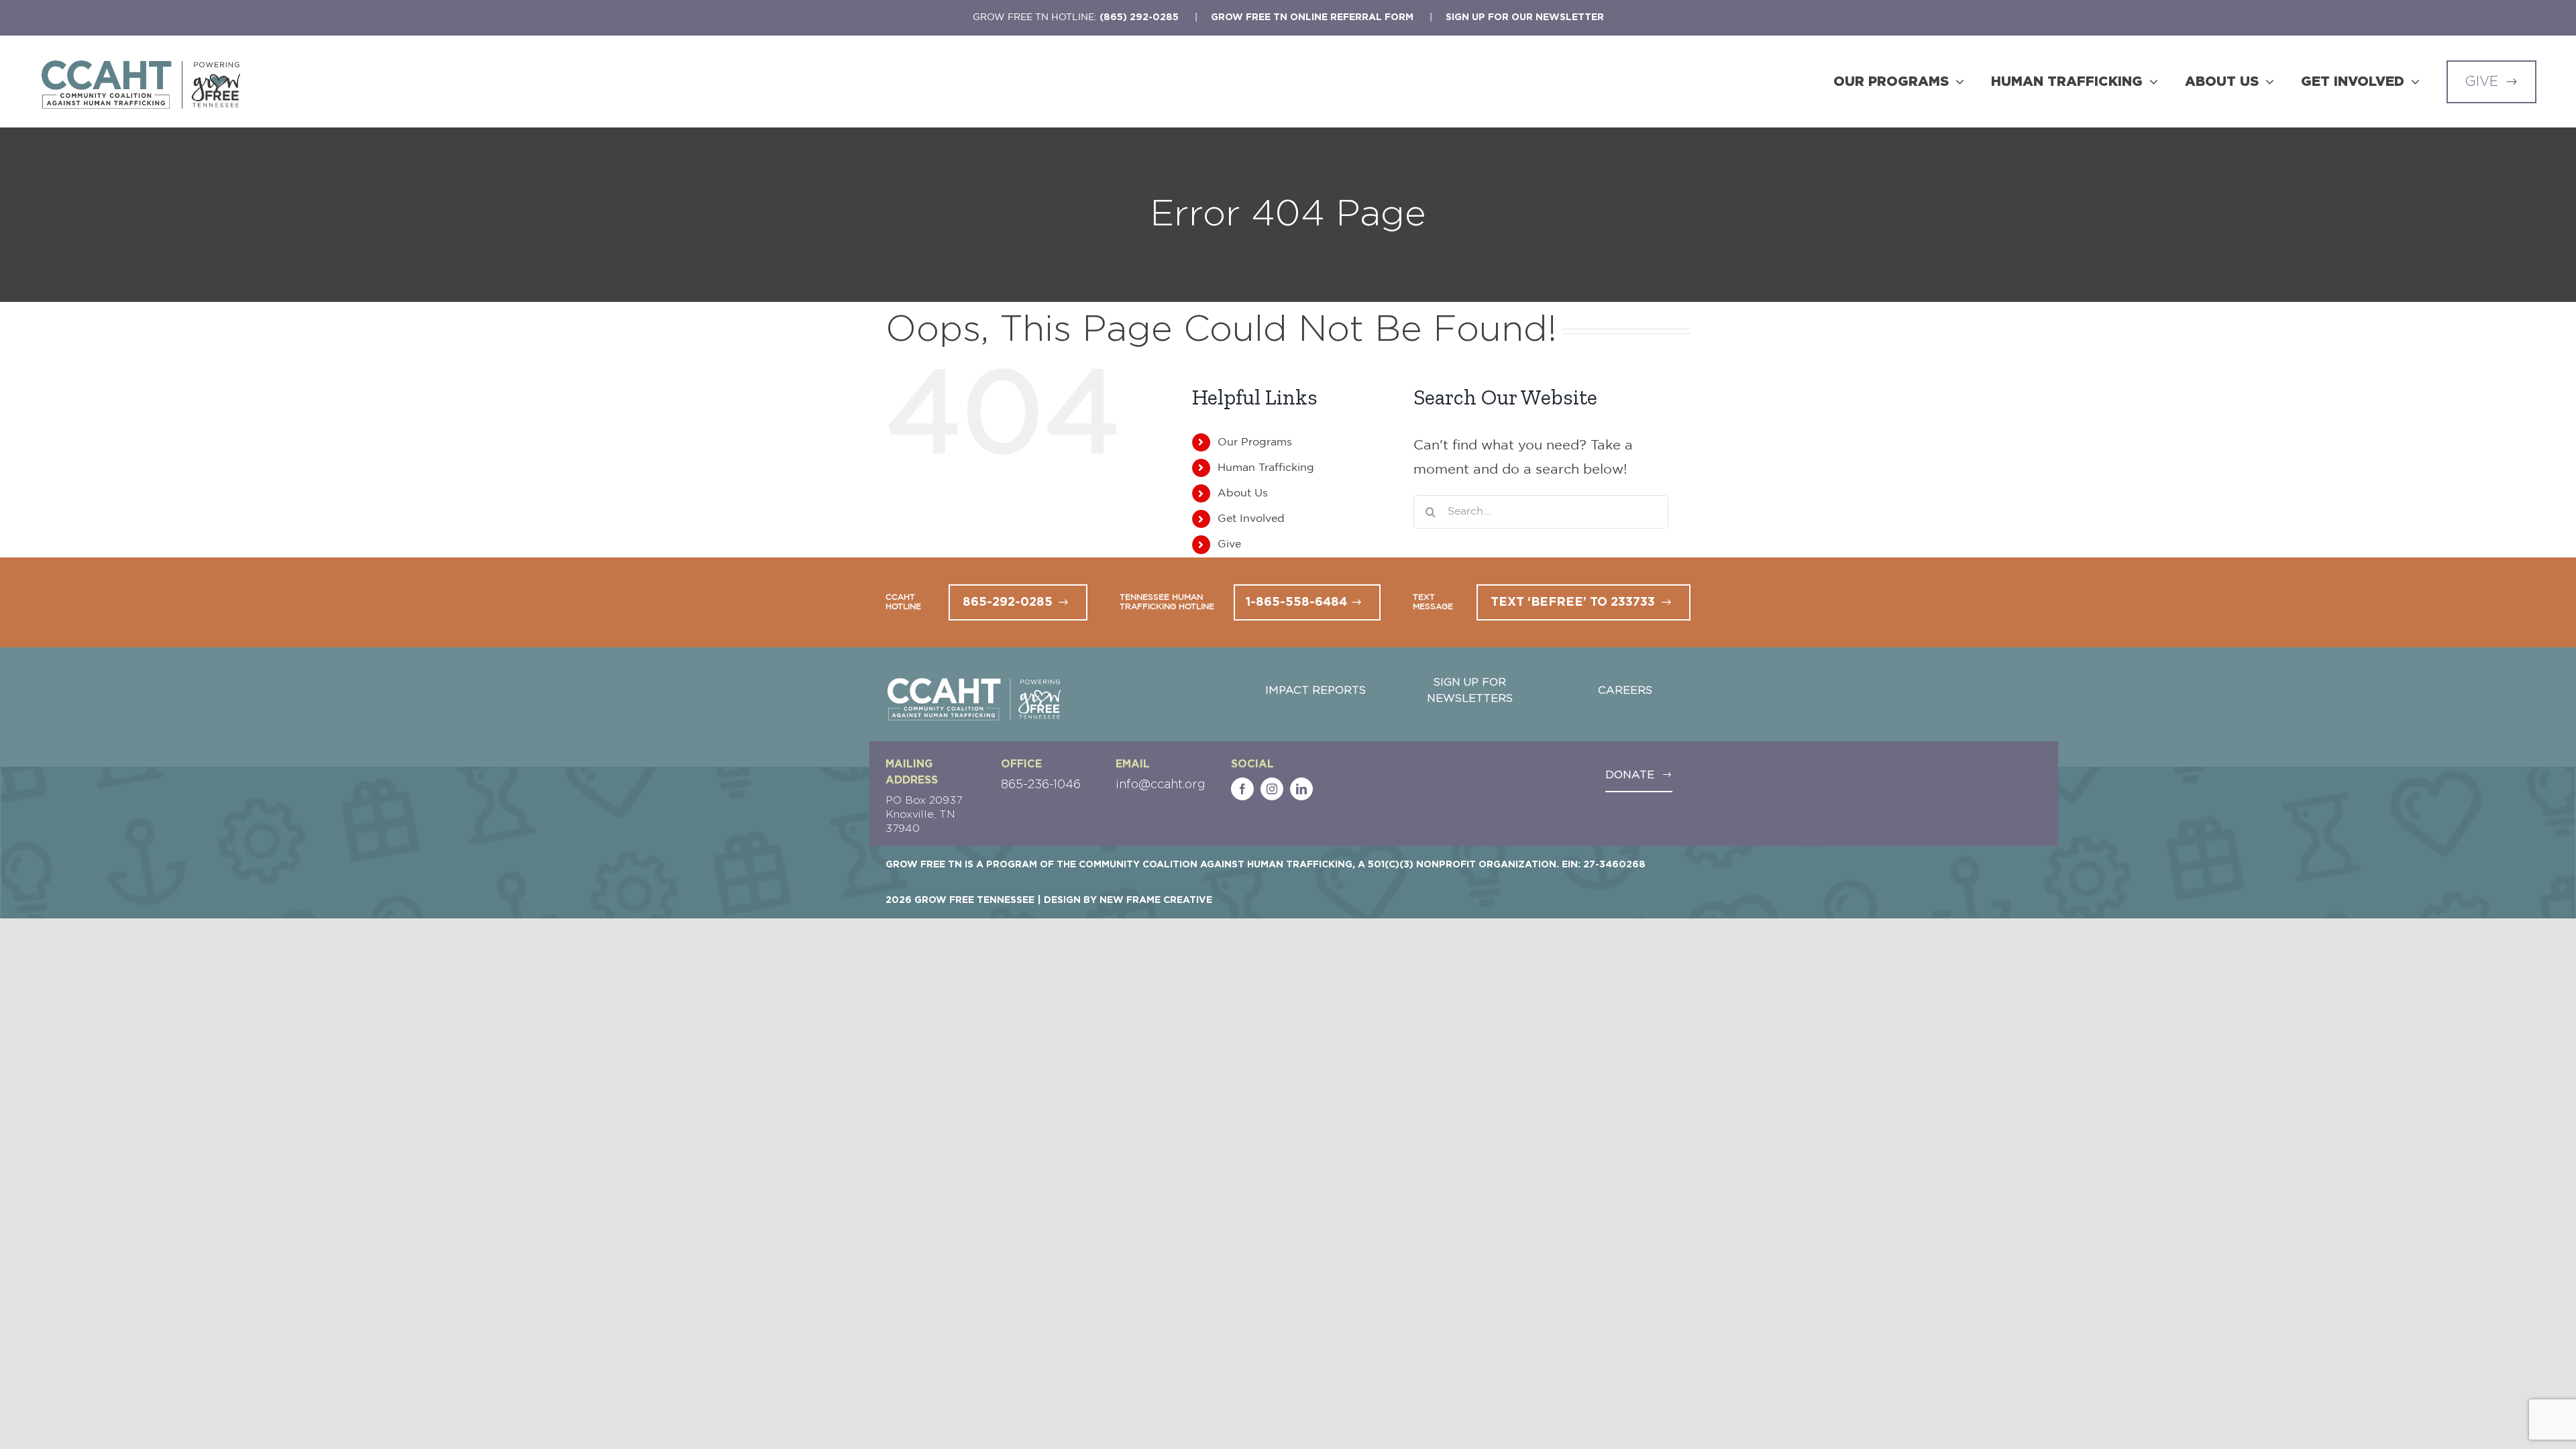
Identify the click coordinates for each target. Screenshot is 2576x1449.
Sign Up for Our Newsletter (1525, 17)
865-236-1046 (1041, 785)
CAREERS (1625, 690)
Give (1229, 544)
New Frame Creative (1156, 900)
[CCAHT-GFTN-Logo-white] (974, 681)
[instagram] (1272, 789)
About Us (1243, 493)
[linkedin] (1301, 789)
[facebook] (1242, 789)
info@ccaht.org (1161, 785)
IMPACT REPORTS (1316, 690)
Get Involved (1251, 519)
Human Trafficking (1266, 468)
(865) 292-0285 (1139, 17)
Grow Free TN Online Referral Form (1312, 17)
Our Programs (1255, 442)
